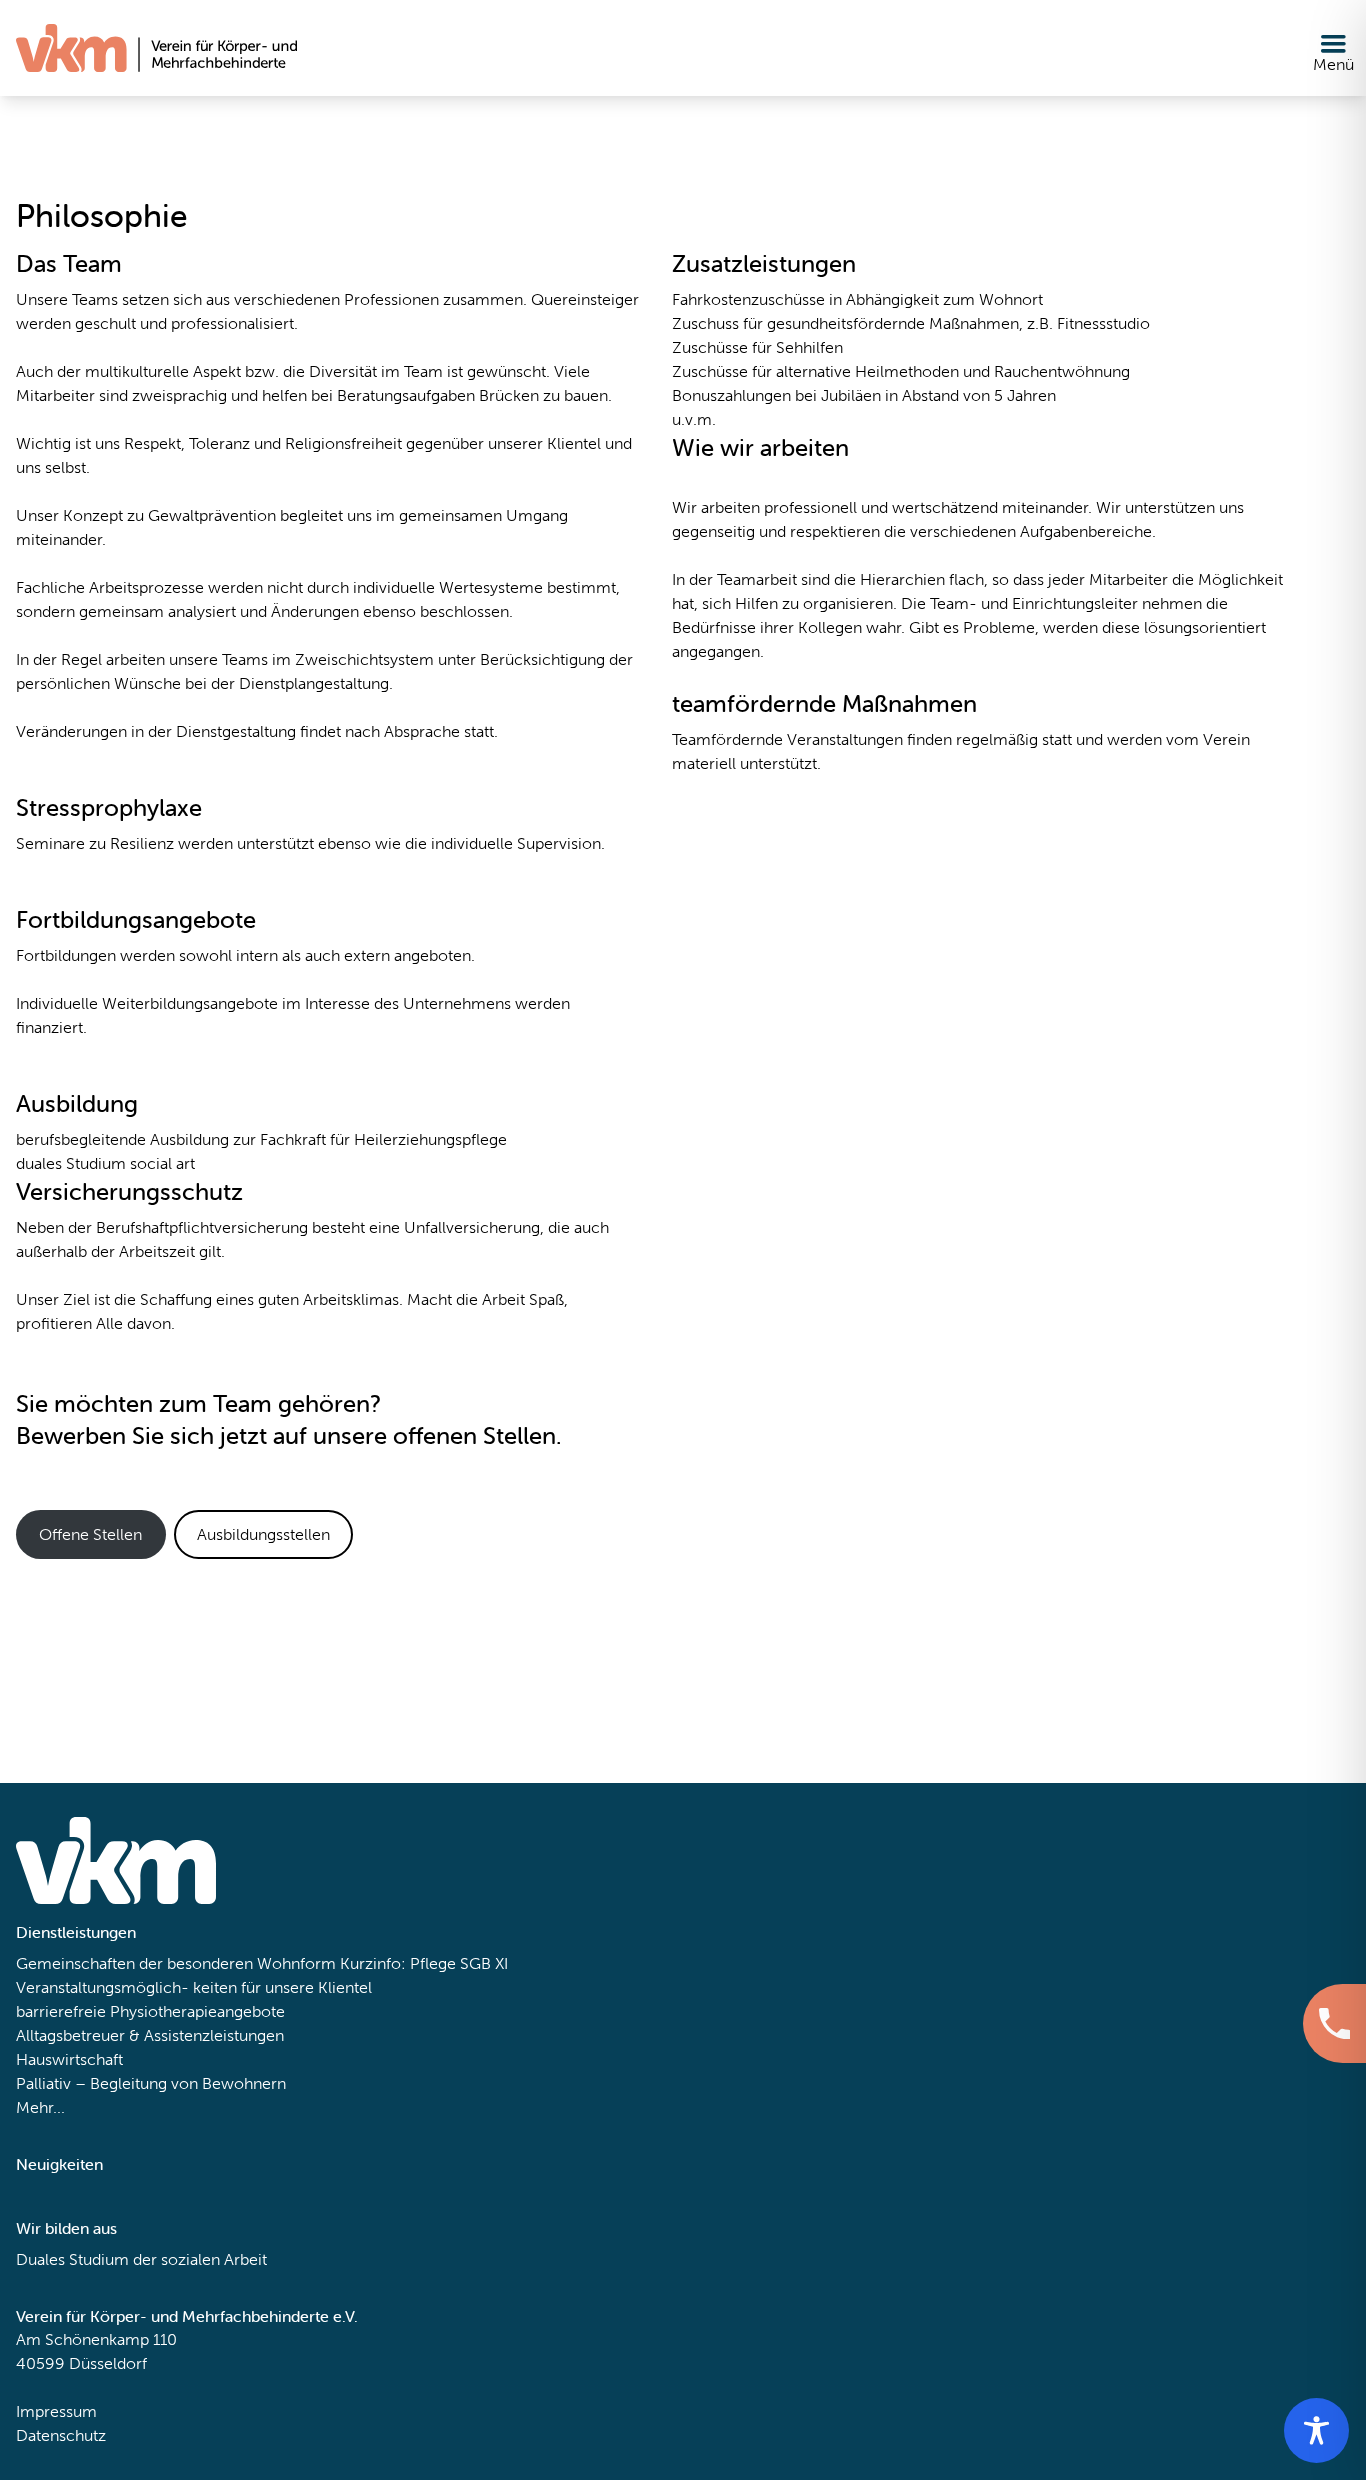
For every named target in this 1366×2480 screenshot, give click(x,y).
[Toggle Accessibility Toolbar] (1316, 2430)
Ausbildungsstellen (263, 1534)
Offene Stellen (90, 1534)
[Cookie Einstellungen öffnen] (44, 2436)
